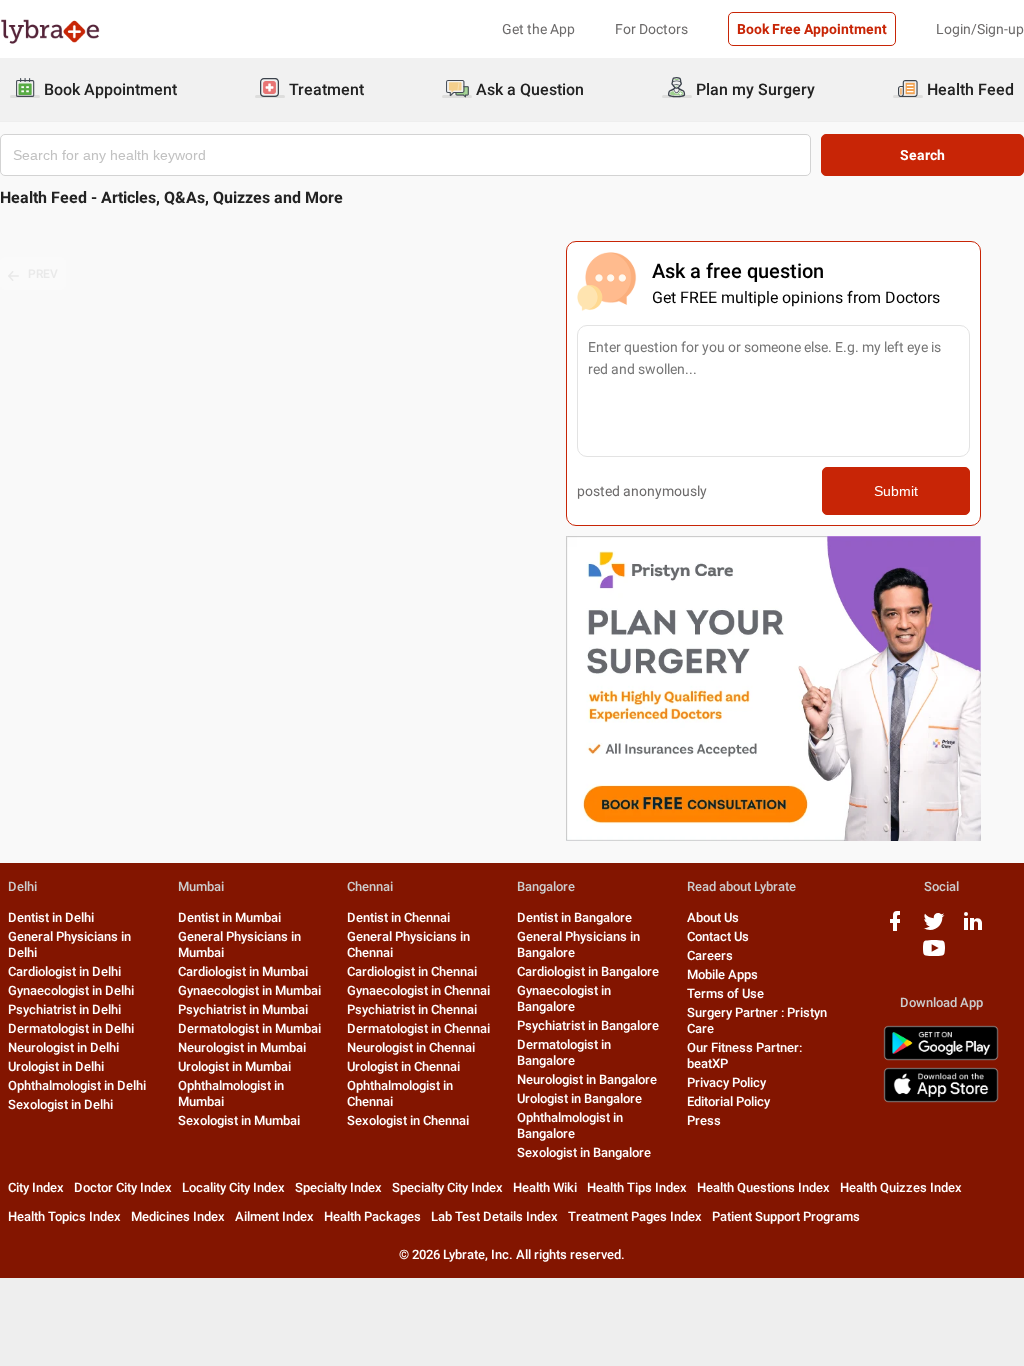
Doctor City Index (123, 1187)
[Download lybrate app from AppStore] (941, 1098)
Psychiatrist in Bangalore (588, 1025)
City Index (36, 1187)
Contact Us (718, 936)
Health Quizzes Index (901, 1187)
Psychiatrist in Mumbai (243, 1009)
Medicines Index (178, 1216)
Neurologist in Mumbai (242, 1047)
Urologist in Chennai (403, 1066)
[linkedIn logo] (973, 928)
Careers (710, 955)
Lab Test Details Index (494, 1216)
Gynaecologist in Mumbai (249, 990)
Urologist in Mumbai (234, 1066)
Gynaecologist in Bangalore (564, 998)
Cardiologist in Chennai (412, 971)
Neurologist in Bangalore (587, 1079)
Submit (896, 491)
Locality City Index (233, 1187)
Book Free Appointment (812, 29)
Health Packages (372, 1216)
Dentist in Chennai (398, 917)
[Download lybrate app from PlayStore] (941, 1056)
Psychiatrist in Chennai (412, 1009)
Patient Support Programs (786, 1216)
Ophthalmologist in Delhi (77, 1085)
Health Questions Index (763, 1187)
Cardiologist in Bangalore (588, 971)
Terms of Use (725, 993)
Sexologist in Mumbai (239, 1120)
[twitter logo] (934, 928)
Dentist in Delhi (51, 917)
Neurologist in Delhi (63, 1047)
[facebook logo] (895, 928)
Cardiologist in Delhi (64, 971)
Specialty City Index (447, 1187)
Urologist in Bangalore (579, 1098)
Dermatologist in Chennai (418, 1028)
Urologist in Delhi (56, 1066)
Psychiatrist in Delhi (64, 1009)
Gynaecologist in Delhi (71, 990)
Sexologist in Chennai (408, 1120)
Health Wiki (545, 1187)
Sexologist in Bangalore (584, 1152)
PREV (43, 274)
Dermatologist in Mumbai (249, 1028)
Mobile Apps (722, 974)
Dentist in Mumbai (229, 917)
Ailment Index (274, 1216)
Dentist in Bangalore (574, 917)
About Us (713, 917)
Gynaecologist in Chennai (418, 990)
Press (704, 1120)
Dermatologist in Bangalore (564, 1052)
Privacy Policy (726, 1082)
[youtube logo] (934, 955)
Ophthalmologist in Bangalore (570, 1125)
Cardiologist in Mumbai (243, 971)
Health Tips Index (637, 1187)
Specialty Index (338, 1187)
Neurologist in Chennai (411, 1047)
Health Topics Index (64, 1216)
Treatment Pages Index (635, 1216)
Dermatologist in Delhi (71, 1028)
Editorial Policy (728, 1101)
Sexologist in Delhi (60, 1104)
